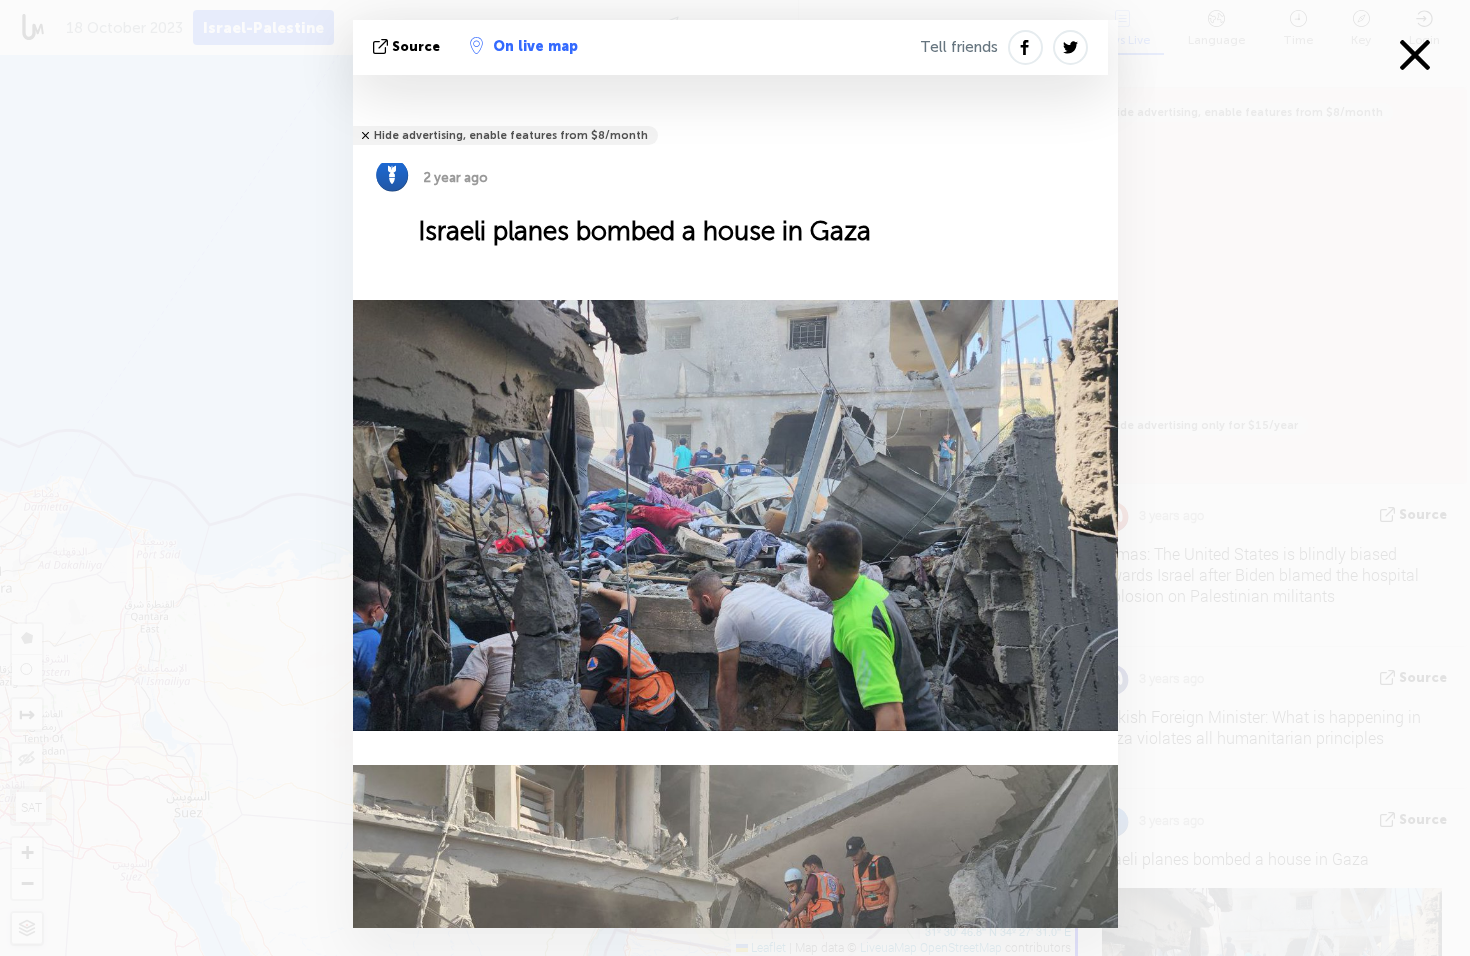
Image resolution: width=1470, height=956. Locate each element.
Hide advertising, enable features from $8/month (511, 135)
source (416, 46)
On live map (535, 46)
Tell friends (959, 47)
